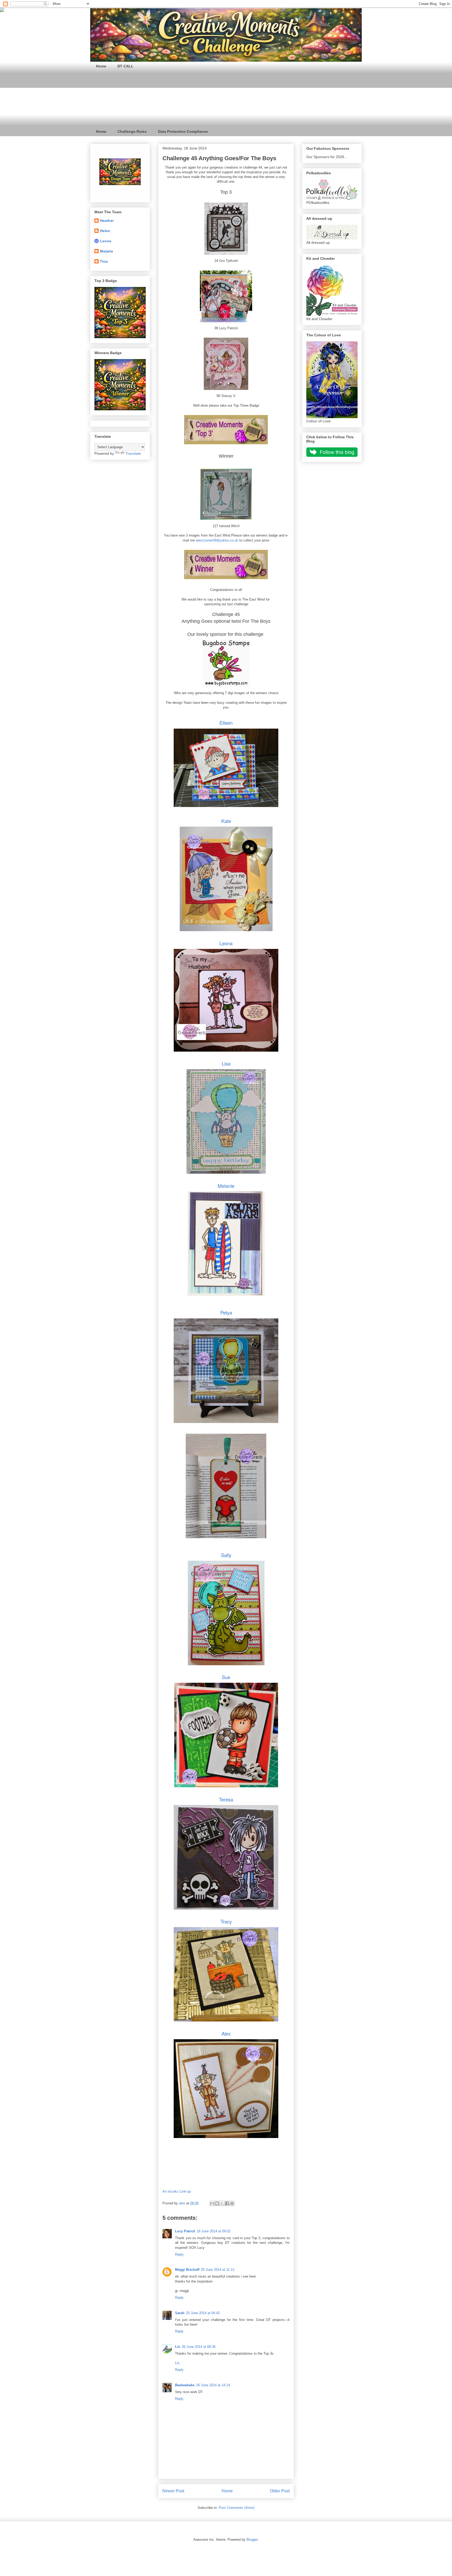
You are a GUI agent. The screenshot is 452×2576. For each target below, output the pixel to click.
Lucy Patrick (185, 2231)
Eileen (226, 723)
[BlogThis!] (217, 2203)
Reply (179, 2254)
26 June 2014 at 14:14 (213, 2385)
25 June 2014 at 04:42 (203, 2313)
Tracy (226, 1921)
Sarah (180, 2313)
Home (101, 66)
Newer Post (173, 2491)
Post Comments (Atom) (237, 2508)
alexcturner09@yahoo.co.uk (217, 540)
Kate (226, 821)
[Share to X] (222, 2203)
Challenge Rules (132, 131)
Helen (105, 231)
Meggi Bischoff (187, 2270)
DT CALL (125, 66)
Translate (133, 453)
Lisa (226, 1063)
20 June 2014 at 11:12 (218, 2270)
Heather (107, 221)
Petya (226, 1312)
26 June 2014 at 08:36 (199, 2347)
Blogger (252, 2540)
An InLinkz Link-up (177, 2191)
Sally (226, 1555)
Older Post (280, 2491)
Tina (104, 261)
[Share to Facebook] (227, 2203)
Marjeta (106, 251)
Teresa (226, 1799)
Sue (226, 1677)
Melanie (226, 1186)
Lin (178, 2347)
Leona (226, 943)
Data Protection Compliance (183, 131)
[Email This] (212, 2203)
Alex (226, 2033)
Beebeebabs (185, 2385)
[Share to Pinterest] (232, 2203)
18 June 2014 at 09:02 (214, 2231)
